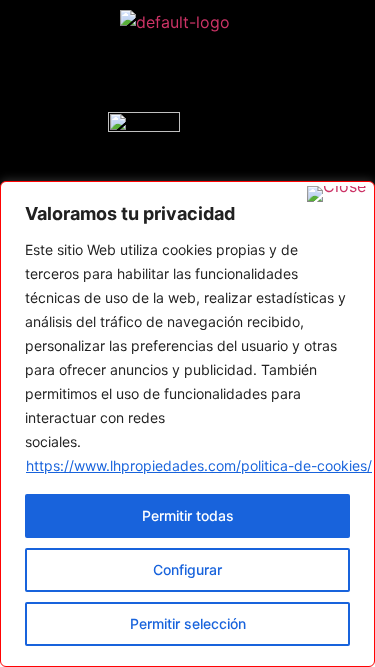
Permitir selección (188, 623)
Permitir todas (188, 515)
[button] (175, 73)
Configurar (187, 569)
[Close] (336, 194)
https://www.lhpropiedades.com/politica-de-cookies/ (199, 465)
